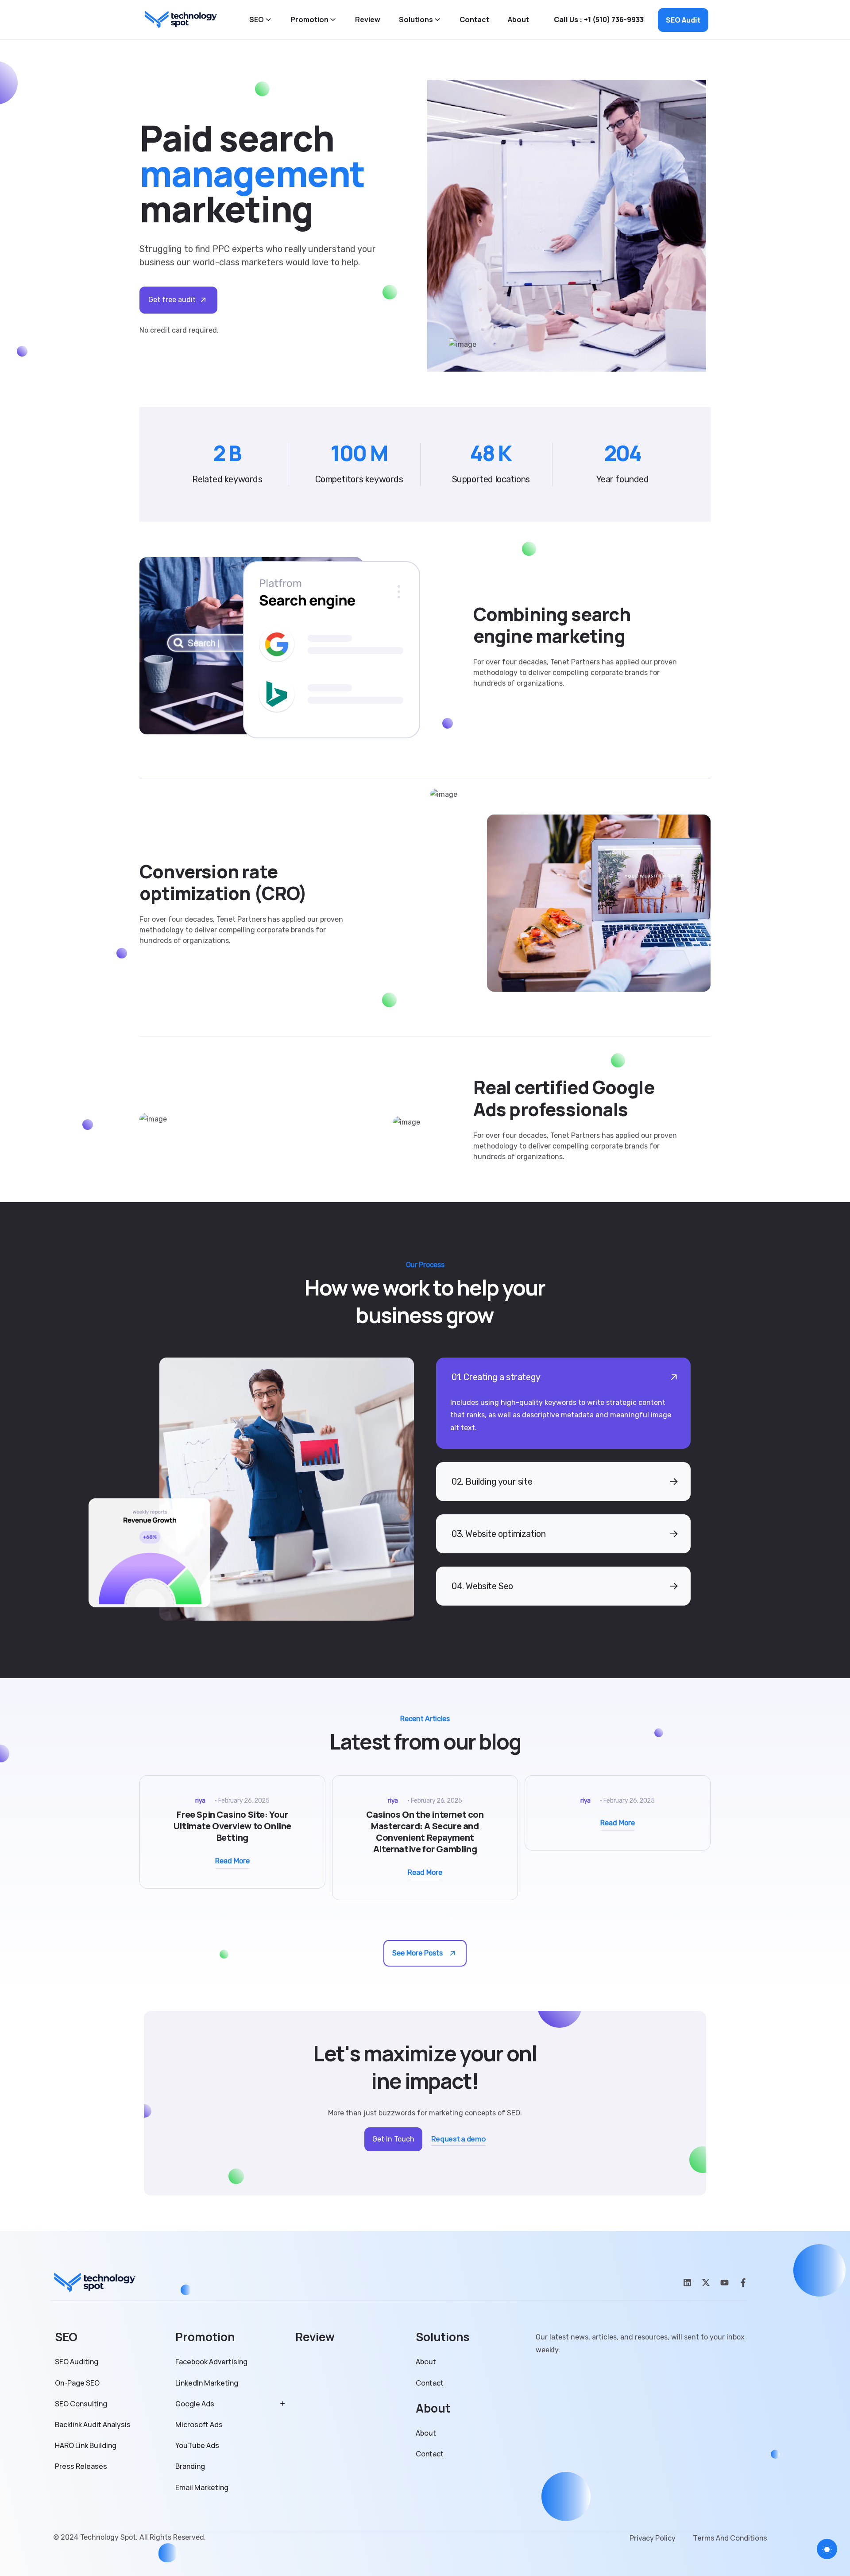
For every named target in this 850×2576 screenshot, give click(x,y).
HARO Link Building (86, 2446)
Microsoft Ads (199, 2425)
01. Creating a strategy (496, 1377)
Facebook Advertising (211, 2362)
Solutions (416, 20)
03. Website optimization (498, 1534)
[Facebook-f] (743, 2283)
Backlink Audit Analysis (93, 2425)
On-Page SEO (77, 2383)
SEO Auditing (77, 2362)
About (518, 20)
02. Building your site (492, 1482)
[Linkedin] (687, 2283)
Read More (232, 1861)
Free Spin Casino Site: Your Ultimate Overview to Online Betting (232, 1826)
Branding (190, 2466)
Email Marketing (202, 2488)
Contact (474, 20)
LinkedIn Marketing (207, 2383)
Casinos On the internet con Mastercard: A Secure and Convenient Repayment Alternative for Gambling (425, 1832)
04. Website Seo (482, 1586)
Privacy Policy (653, 2538)
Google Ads (195, 2404)
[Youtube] (724, 2283)
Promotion (309, 20)
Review (368, 20)
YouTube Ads (197, 2446)
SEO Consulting (81, 2404)
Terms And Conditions (730, 2538)
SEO (257, 20)
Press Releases (81, 2466)
